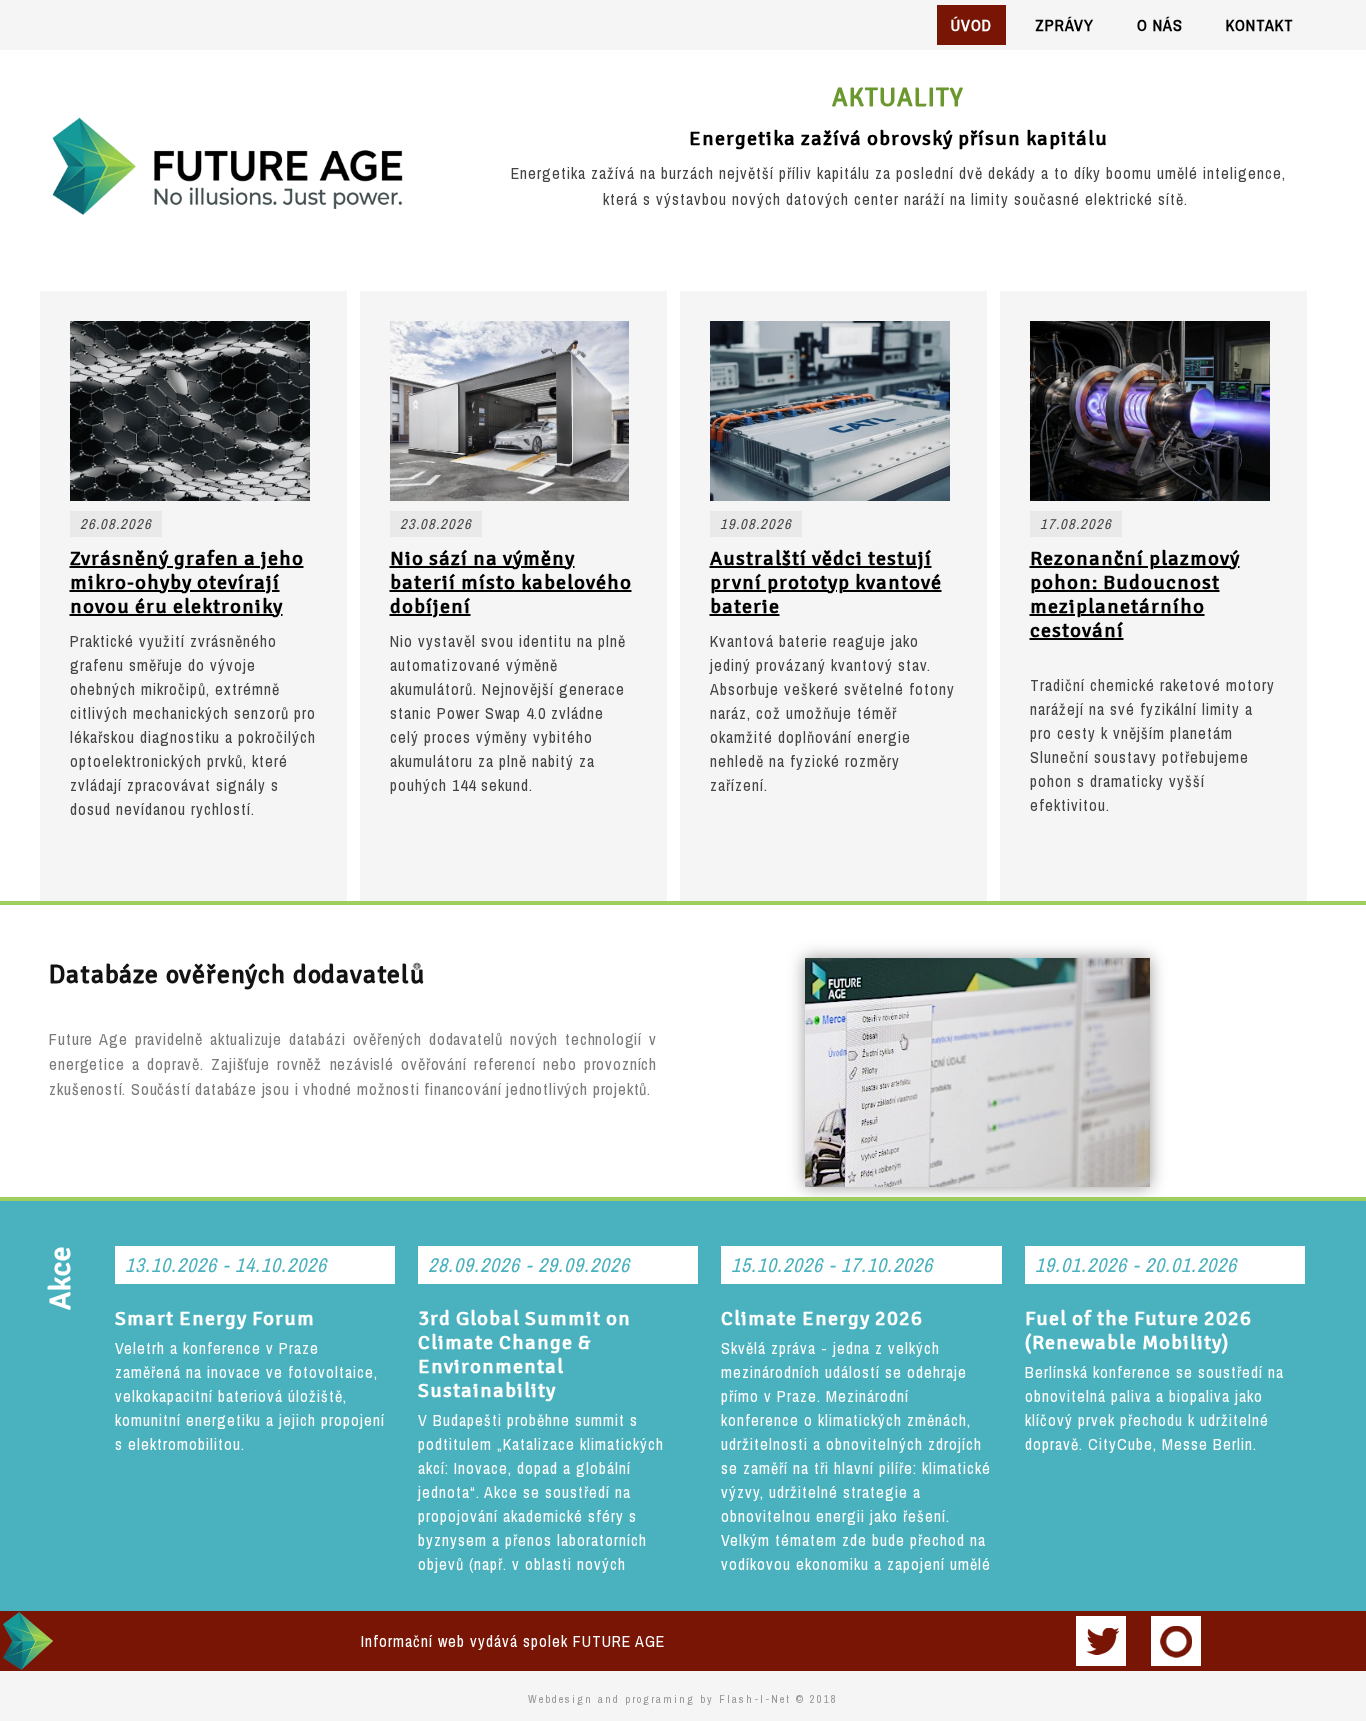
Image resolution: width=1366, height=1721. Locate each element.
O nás (1160, 25)
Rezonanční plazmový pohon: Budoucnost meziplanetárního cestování (1135, 594)
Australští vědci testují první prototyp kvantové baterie (826, 582)
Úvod (971, 25)
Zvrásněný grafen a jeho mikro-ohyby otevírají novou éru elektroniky (187, 582)
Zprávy (1064, 25)
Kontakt (1260, 25)
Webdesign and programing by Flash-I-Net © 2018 (683, 1698)
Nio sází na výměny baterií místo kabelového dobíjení (511, 582)
